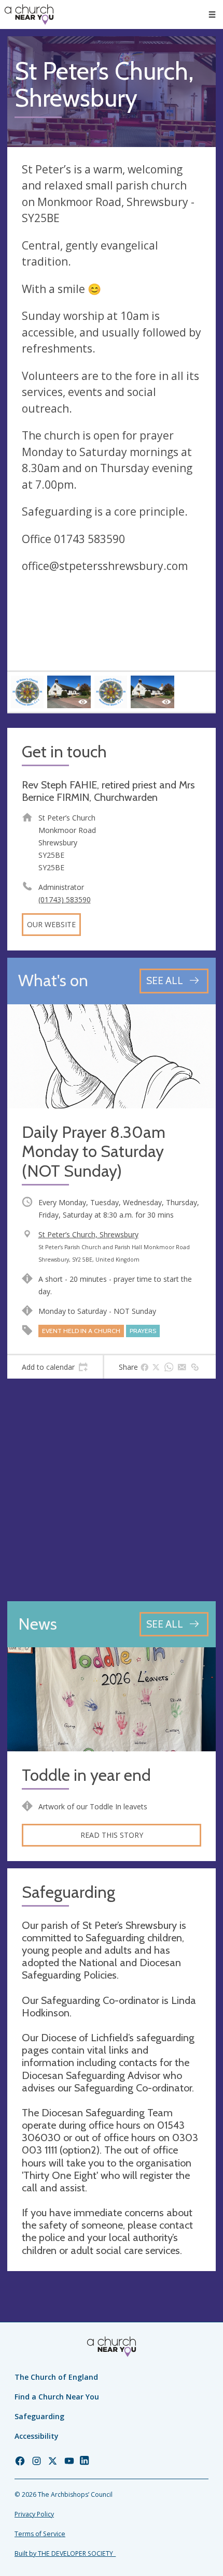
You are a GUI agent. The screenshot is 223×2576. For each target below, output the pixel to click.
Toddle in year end (86, 1775)
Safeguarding (39, 2416)
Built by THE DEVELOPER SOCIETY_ (65, 2553)
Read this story (112, 1835)
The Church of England (56, 2377)
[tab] (55, 1367)
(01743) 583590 (65, 899)
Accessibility (37, 2436)
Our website (51, 924)
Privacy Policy (34, 2514)
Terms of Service (40, 2534)
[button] (212, 14)
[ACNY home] (29, 14)
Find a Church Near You (57, 2397)
